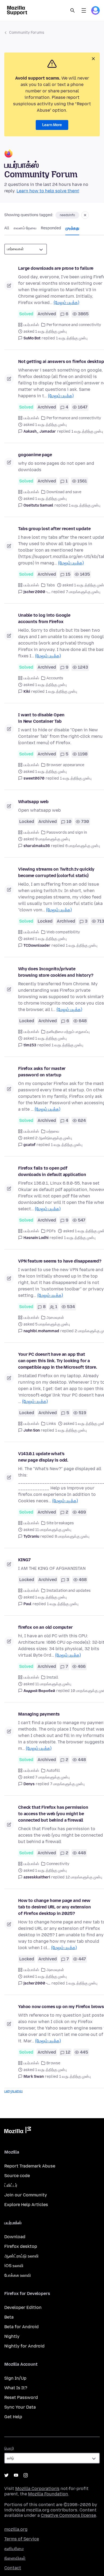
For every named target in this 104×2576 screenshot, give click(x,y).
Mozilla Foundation (48, 2494)
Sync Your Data (20, 2407)
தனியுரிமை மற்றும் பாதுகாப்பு (68, 1032)
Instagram (26, 2475)
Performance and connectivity (74, 325)
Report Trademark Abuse (30, 2166)
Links (51, 1424)
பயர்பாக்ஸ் (31, 325)
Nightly (12, 2336)
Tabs (51, 585)
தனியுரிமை (14, 2549)
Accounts (55, 678)
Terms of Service (22, 2539)
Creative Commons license (68, 2515)
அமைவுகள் (55, 1318)
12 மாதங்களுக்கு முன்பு (84, 1877)
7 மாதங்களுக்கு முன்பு (83, 592)
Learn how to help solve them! (48, 191)
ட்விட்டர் (11, 2185)
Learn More (52, 125)
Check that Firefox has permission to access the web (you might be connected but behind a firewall (53, 1814)
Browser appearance (65, 765)
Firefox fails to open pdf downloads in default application (52, 1171)
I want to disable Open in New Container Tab (41, 718)
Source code (17, 2176)
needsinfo (67, 215)
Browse (53, 2063)
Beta (9, 2317)
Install (52, 1677)
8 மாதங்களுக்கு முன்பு (72, 1536)
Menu (84, 10)
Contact (13, 2568)
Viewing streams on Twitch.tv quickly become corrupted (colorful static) (56, 872)
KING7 (24, 1560)
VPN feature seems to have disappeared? (60, 1261)
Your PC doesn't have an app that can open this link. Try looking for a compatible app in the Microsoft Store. (58, 1361)
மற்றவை (53, 1131)
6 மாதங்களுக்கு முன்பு (83, 846)
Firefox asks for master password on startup (42, 1072)
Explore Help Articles (26, 2205)
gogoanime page (35, 455)
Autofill (53, 1771)
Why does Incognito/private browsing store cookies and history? (56, 972)
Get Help (13, 2417)
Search (73, 10)
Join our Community (26, 2195)
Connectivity (58, 1864)
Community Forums (27, 33)
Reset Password (21, 2397)
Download (15, 2237)
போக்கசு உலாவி (18, 2275)
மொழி (9, 2448)
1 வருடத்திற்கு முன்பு (72, 338)
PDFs (51, 1231)
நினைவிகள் (15, 2558)
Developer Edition (23, 2307)
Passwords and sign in (67, 832)
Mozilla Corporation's (37, 2489)
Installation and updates (69, 1591)
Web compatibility (63, 932)
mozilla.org (16, 2529)
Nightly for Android (24, 2346)
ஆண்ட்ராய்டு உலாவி (21, 2256)
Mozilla (18, 2131)
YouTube (16, 2475)
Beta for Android (21, 2327)
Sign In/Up (15, 2378)
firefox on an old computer (45, 1627)
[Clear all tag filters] (85, 215)
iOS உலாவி (14, 2266)
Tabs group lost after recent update (54, 529)
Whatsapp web (33, 802)
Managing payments (39, 1714)
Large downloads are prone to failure (56, 268)
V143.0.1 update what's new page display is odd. (43, 1457)
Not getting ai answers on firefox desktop (61, 362)
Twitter (6, 2475)
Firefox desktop (21, 2246)
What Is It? (16, 2388)
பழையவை (13, 2091)
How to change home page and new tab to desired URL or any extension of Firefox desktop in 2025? (54, 1907)
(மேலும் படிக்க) (66, 303)
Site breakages (60, 1523)
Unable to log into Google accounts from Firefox (44, 618)
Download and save (64, 492)
